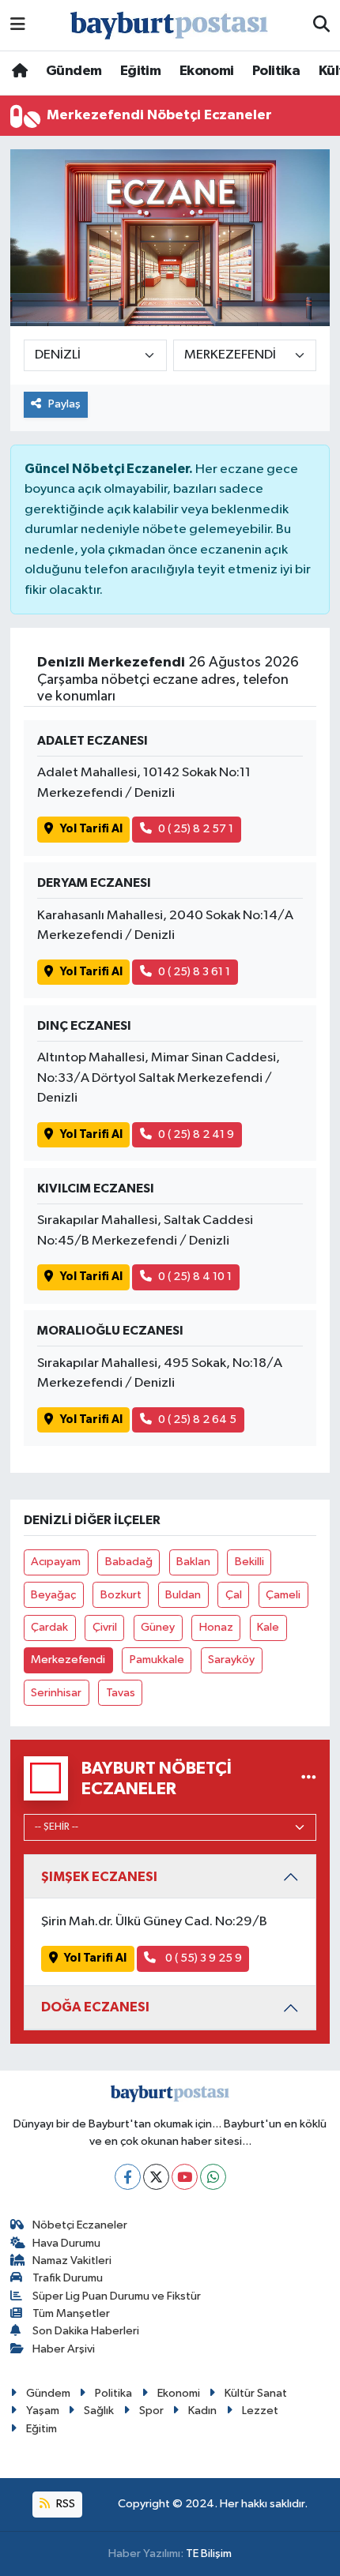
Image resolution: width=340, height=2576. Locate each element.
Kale (268, 1627)
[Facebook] (128, 2177)
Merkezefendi (68, 1660)
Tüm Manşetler (71, 2313)
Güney (158, 1627)
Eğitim (140, 71)
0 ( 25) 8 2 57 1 (196, 829)
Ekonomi (207, 71)
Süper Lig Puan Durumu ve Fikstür (117, 2296)
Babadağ (129, 1562)
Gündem (74, 71)
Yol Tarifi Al (91, 829)
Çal (234, 1595)
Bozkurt (121, 1595)
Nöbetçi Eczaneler (80, 2225)
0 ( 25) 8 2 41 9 (196, 1134)
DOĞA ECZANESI (95, 2007)
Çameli (283, 1595)
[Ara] (321, 25)
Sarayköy (231, 1660)
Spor (151, 2411)
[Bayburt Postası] (169, 26)
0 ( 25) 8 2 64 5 (197, 1419)
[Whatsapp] (213, 2177)
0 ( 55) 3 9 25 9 (202, 1958)
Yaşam (43, 2411)
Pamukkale (157, 1660)
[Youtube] (185, 2177)
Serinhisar (56, 1693)
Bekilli (249, 1562)
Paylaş (64, 404)
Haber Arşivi (64, 2349)
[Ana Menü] (18, 25)
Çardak (49, 1627)
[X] (156, 2177)
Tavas (121, 1693)
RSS (64, 2504)
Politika (276, 71)
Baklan (193, 1562)
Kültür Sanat (256, 2393)
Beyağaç (53, 1595)
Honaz (216, 1627)
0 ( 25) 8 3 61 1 (194, 972)
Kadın (202, 2411)
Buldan (183, 1595)
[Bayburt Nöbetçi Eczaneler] (309, 1778)
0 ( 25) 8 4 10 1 (195, 1277)
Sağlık (99, 2411)
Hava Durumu (66, 2243)
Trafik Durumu (68, 2278)
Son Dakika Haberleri (86, 2331)
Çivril (105, 1627)
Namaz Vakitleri (72, 2261)
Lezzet (260, 2411)
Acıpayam (56, 1562)
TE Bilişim (209, 2553)
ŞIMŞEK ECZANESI (99, 1877)
